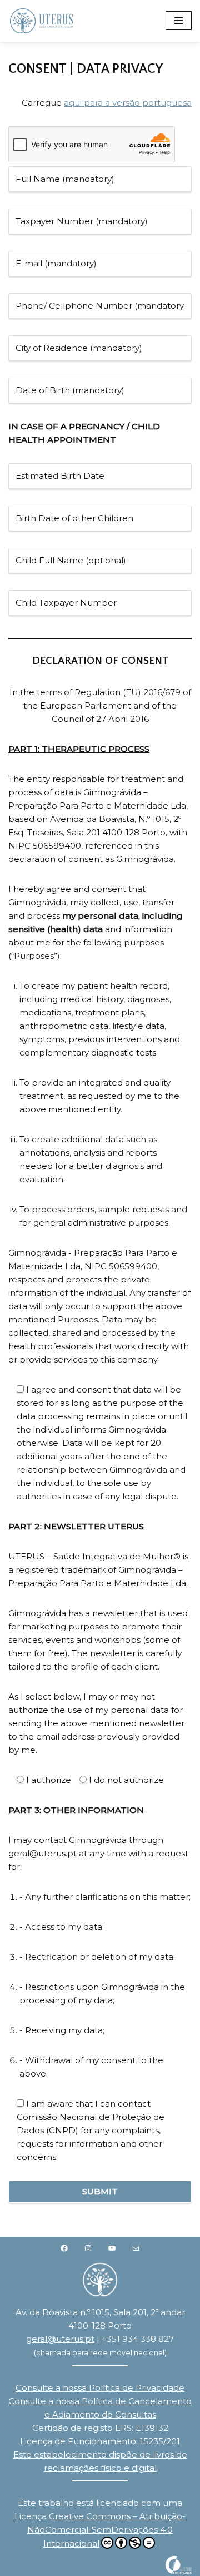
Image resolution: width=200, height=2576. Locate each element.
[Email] (136, 2248)
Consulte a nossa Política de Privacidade (100, 2388)
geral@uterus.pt (60, 2339)
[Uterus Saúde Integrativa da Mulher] (42, 21)
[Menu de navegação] (179, 21)
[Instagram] (88, 2248)
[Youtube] (112, 2248)
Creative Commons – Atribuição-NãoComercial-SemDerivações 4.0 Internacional (106, 2530)
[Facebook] (64, 2248)
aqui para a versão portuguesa (128, 103)
